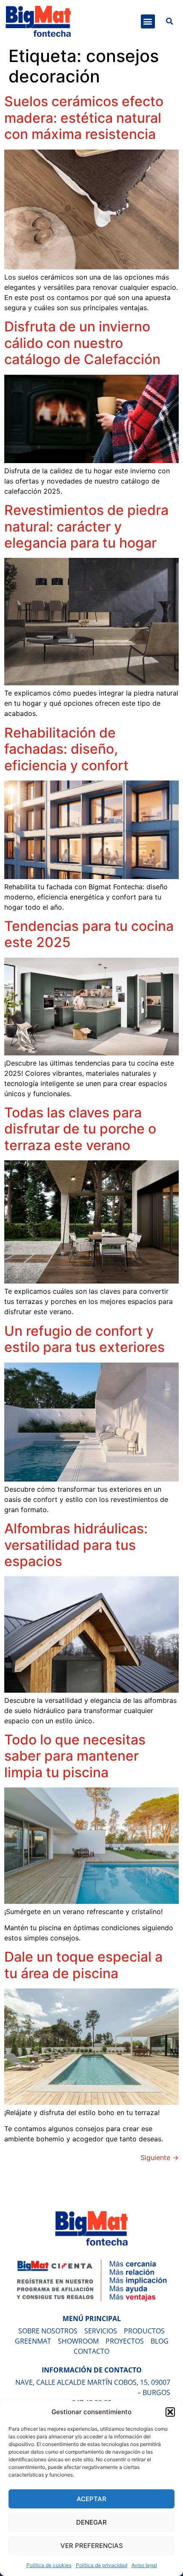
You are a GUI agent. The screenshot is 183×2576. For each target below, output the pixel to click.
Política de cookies (49, 2565)
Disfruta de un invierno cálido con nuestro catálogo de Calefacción (82, 343)
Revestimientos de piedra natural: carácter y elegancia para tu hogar (86, 526)
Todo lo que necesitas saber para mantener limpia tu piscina (75, 1756)
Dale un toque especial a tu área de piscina (83, 1965)
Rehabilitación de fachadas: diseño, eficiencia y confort (66, 749)
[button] (170, 2412)
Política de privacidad (102, 2565)
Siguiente (160, 2158)
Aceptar (91, 2499)
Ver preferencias (92, 2546)
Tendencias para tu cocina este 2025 (89, 934)
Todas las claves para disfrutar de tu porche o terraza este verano (80, 1129)
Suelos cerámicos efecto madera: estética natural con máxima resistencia (84, 118)
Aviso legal (144, 2565)
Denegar (91, 2522)
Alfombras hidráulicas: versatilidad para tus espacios (76, 1545)
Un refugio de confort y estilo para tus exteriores (84, 1339)
